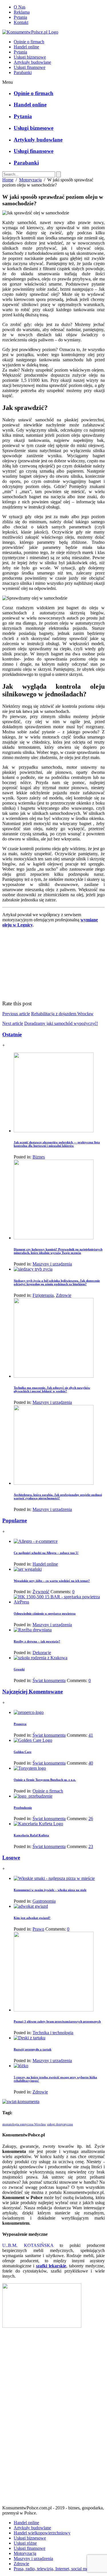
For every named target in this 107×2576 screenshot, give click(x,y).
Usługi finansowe (30, 67)
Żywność (41, 1592)
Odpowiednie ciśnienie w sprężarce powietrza (45, 1613)
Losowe (11, 1858)
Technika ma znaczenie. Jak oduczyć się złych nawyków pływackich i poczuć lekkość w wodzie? (52, 1389)
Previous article (16, 1014)
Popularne (15, 1520)
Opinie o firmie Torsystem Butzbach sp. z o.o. (45, 1780)
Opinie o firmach (29, 42)
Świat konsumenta (49, 1680)
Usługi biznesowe (30, 57)
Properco (20, 1724)
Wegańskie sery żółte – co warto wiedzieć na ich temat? (52, 1581)
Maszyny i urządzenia (52, 1264)
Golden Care (23, 1752)
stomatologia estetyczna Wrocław (24, 2124)
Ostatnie (12, 1034)
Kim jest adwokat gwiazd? (32, 1918)
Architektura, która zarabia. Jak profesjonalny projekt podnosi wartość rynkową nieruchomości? (58, 1496)
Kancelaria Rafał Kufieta (31, 1835)
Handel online (26, 47)
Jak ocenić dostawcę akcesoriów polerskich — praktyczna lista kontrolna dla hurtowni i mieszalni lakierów (57, 1144)
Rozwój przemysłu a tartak (33, 2049)
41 (91, 1735)
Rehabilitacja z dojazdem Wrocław (62, 1014)
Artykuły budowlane (32, 62)
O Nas (20, 7)
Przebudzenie (23, 1808)
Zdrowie (64, 1295)
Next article (13, 1023)
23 (91, 1846)
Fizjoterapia (43, 1295)
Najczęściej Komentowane (33, 1692)
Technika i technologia (53, 2033)
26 (91, 1819)
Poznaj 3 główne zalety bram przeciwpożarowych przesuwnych (57, 2021)
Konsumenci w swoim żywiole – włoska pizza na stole (50, 1890)
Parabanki (23, 72)
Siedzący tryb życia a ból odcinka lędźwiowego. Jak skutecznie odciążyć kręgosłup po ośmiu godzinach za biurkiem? (57, 1282)
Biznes (39, 1157)
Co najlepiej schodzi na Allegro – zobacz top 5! (46, 1553)
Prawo (38, 1929)
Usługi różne (25, 2543)
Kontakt (21, 22)
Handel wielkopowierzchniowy (42, 2533)
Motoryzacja (30, 180)
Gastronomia (44, 1901)
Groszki (19, 1669)
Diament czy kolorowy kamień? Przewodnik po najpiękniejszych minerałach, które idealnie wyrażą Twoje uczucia (58, 1251)
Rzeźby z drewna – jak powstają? (37, 1641)
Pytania (20, 17)
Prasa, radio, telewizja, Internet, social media (54, 2569)
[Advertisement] (54, 2419)
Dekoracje (42, 1653)
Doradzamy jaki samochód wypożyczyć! (61, 1023)
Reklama (22, 12)
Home (8, 180)
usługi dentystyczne (60, 2124)
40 (91, 1763)
